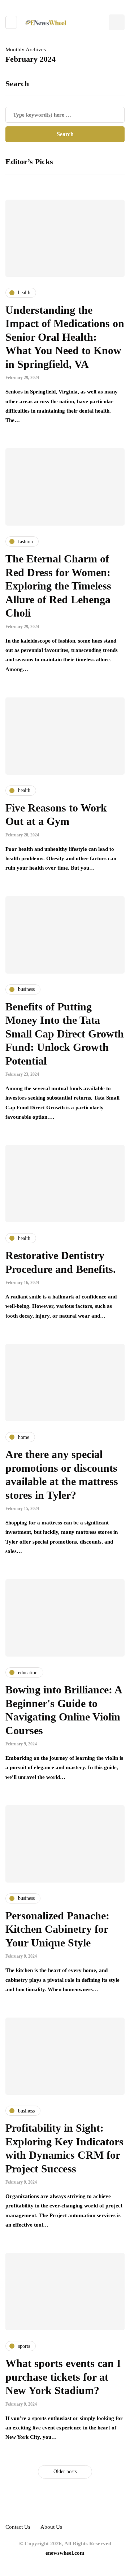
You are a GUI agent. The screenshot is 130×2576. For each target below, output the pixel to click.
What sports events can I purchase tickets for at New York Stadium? (63, 2377)
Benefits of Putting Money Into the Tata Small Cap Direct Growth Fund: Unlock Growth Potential (65, 1034)
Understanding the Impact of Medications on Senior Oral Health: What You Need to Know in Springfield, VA (65, 337)
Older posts (65, 2471)
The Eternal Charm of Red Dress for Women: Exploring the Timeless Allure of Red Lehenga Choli (58, 586)
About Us (51, 2527)
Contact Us (18, 2527)
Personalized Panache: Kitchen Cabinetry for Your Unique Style (57, 1929)
